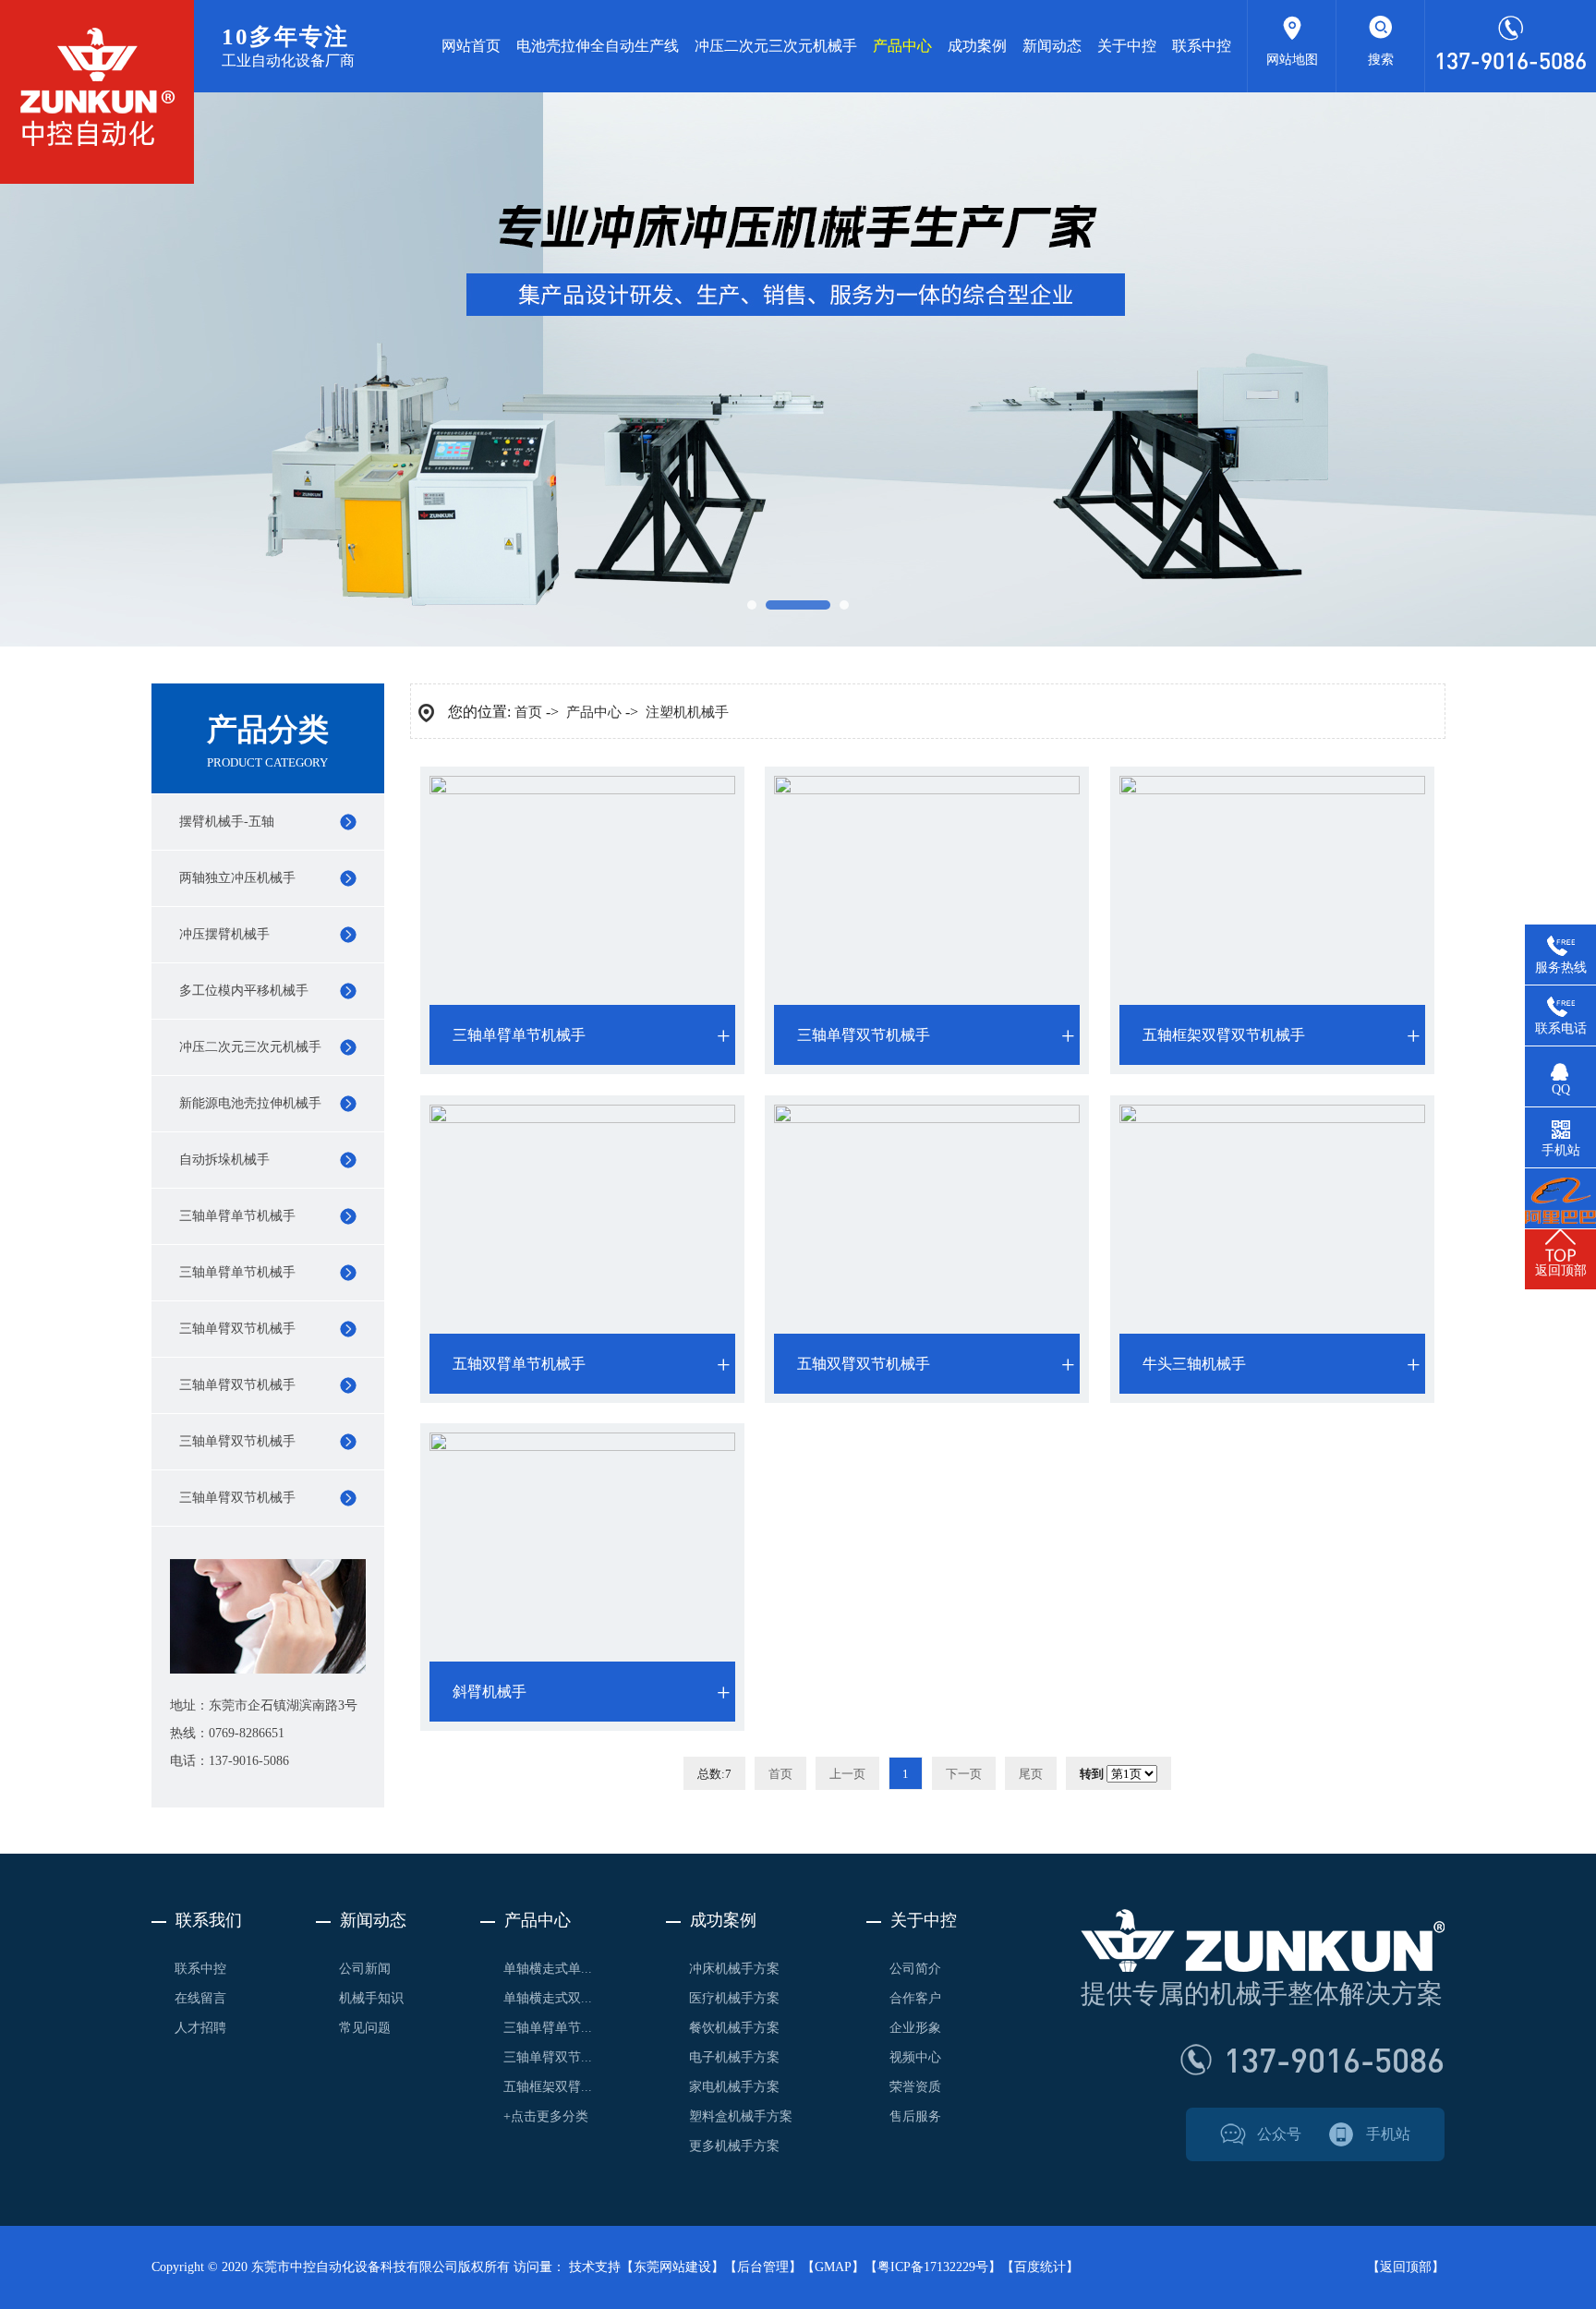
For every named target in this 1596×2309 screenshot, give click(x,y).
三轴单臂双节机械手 (237, 1329)
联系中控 (1202, 46)
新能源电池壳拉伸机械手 (250, 1103)
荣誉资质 (915, 2087)
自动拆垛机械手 (224, 1160)
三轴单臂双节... (548, 2057)
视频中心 (915, 2057)
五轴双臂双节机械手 (864, 1364)
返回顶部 (1406, 2267)
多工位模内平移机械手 (244, 991)
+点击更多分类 (546, 2116)
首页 (528, 712)
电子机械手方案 (734, 2057)
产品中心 (902, 46)
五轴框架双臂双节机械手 (1224, 1035)
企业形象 (915, 2028)
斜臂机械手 (490, 1692)
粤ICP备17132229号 (933, 2267)
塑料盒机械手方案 (741, 2116)
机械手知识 (371, 1998)
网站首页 (471, 46)
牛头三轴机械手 (1194, 1364)
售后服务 (915, 2116)
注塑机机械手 (687, 712)
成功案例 (977, 46)
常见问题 (365, 2028)
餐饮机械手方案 (734, 2028)
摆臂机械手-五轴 (227, 822)
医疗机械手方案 (734, 1998)
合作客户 (915, 1998)
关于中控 (1127, 46)
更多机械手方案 (734, 2146)
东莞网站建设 (672, 2267)
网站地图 (1292, 60)
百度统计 (1040, 2267)
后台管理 (763, 2267)
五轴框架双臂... (548, 2087)
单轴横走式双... (548, 1998)
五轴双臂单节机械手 (519, 1364)
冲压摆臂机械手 (224, 934)
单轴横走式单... (548, 1969)
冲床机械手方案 (734, 1969)
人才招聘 (200, 2028)
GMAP (833, 2267)
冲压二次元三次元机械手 (776, 46)
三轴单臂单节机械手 (237, 1216)
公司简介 (915, 1969)
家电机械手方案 (734, 2087)
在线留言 (200, 1998)
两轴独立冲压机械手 (237, 878)
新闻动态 (1052, 46)
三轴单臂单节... (548, 2028)
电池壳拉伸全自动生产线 (598, 46)
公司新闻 (365, 1969)
